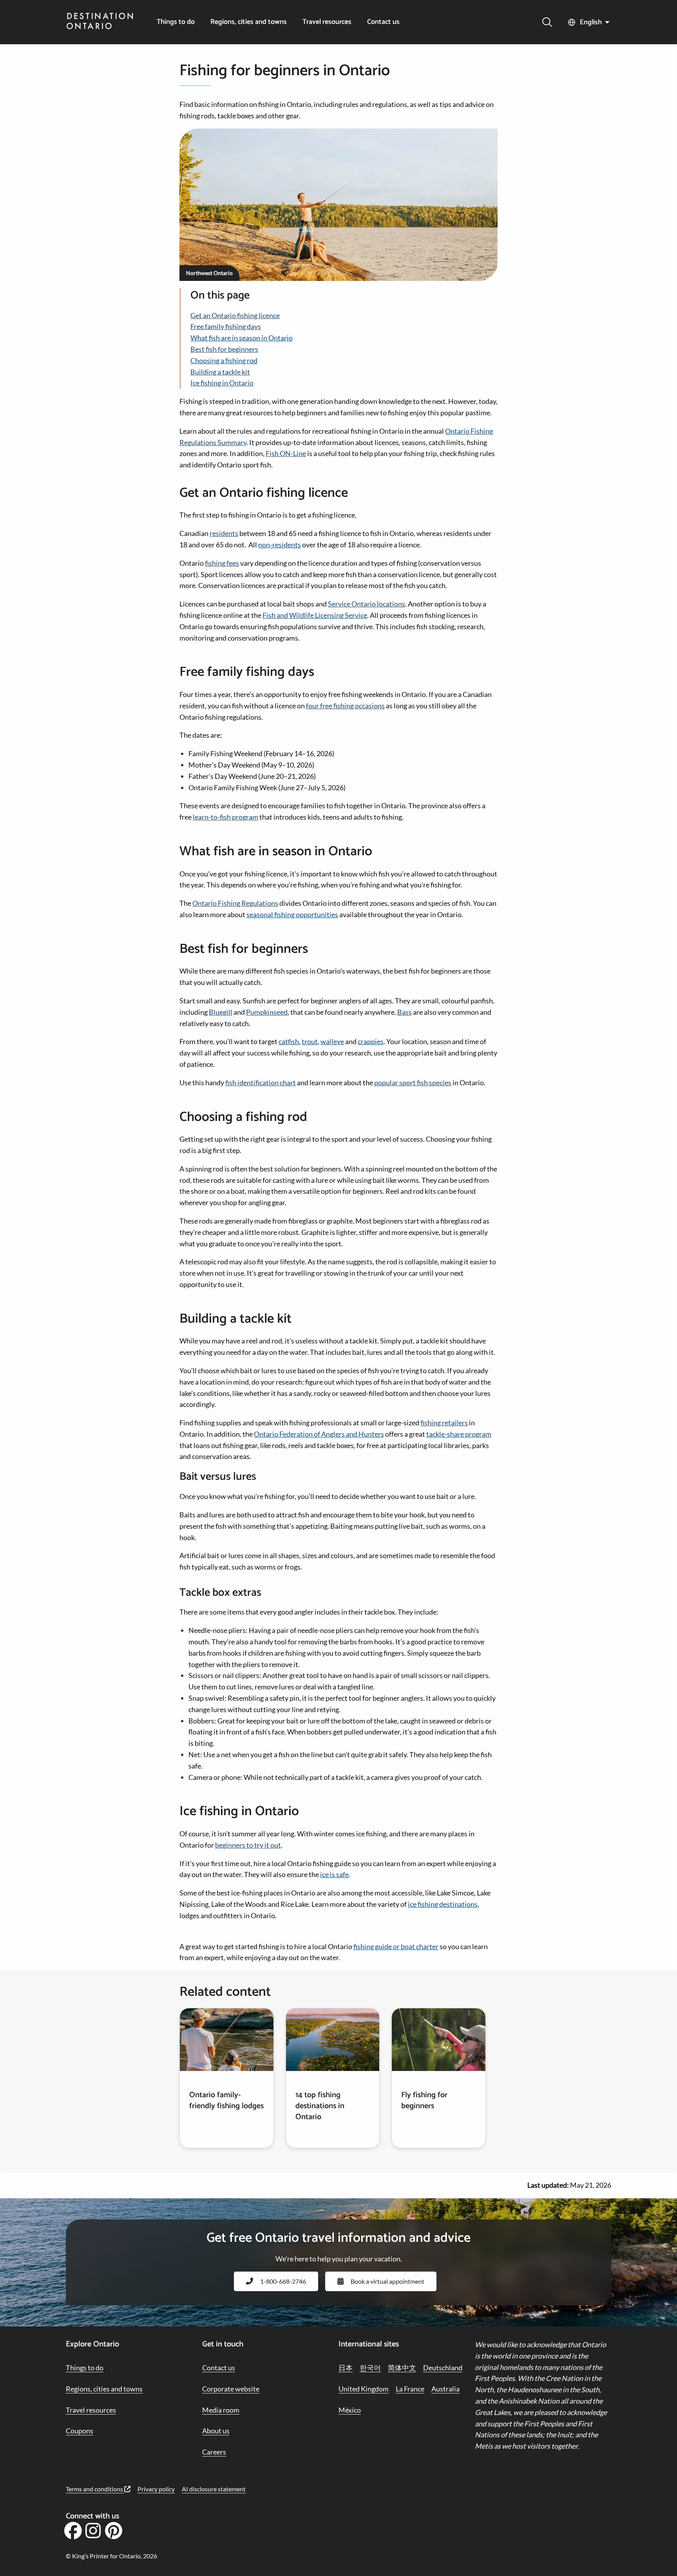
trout (310, 1041)
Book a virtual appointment (387, 2281)
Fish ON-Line (286, 453)
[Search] (547, 22)
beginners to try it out (248, 1845)
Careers (214, 2452)
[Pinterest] (113, 2533)
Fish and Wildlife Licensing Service (315, 615)
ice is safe (334, 1874)
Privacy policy (156, 2489)
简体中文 (402, 2368)
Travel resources (327, 22)
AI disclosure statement (214, 2489)
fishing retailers (444, 1423)
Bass (405, 1012)
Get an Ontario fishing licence (235, 315)
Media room (221, 2410)
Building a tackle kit (220, 372)
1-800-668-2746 (283, 2281)
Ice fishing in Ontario (222, 383)
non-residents (280, 545)
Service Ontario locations (367, 604)
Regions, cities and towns (249, 22)
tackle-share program (459, 1434)
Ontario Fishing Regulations (235, 903)
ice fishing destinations (443, 1904)
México (350, 2410)
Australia (445, 2389)
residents (224, 533)
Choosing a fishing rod (224, 360)
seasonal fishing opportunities (292, 914)
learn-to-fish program (225, 817)
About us (216, 2431)
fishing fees (222, 563)
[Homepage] (100, 22)
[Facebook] (73, 2533)
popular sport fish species (413, 1083)
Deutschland (443, 2368)
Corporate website (231, 2389)
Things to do (176, 22)
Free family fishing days (226, 326)
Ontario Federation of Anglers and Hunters (319, 1434)
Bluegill (221, 1012)
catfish (289, 1041)
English (591, 22)
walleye (332, 1041)
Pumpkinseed (267, 1012)
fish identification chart (261, 1083)
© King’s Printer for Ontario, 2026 (111, 2556)
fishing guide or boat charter (396, 1946)
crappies (371, 1041)
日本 (346, 2368)
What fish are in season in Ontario (242, 338)
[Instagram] (93, 2533)
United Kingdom (364, 2389)
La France (410, 2389)
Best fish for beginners (224, 349)
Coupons (80, 2431)
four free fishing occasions (345, 706)
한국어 (370, 2368)
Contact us (383, 22)
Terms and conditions (95, 2489)
